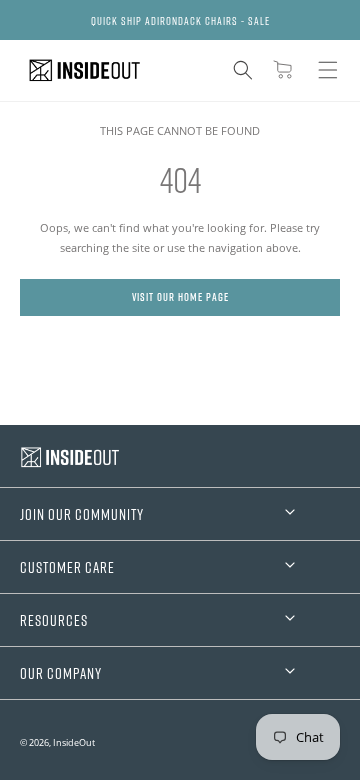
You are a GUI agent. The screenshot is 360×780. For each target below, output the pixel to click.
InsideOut (74, 742)
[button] (243, 70)
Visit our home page (180, 296)
